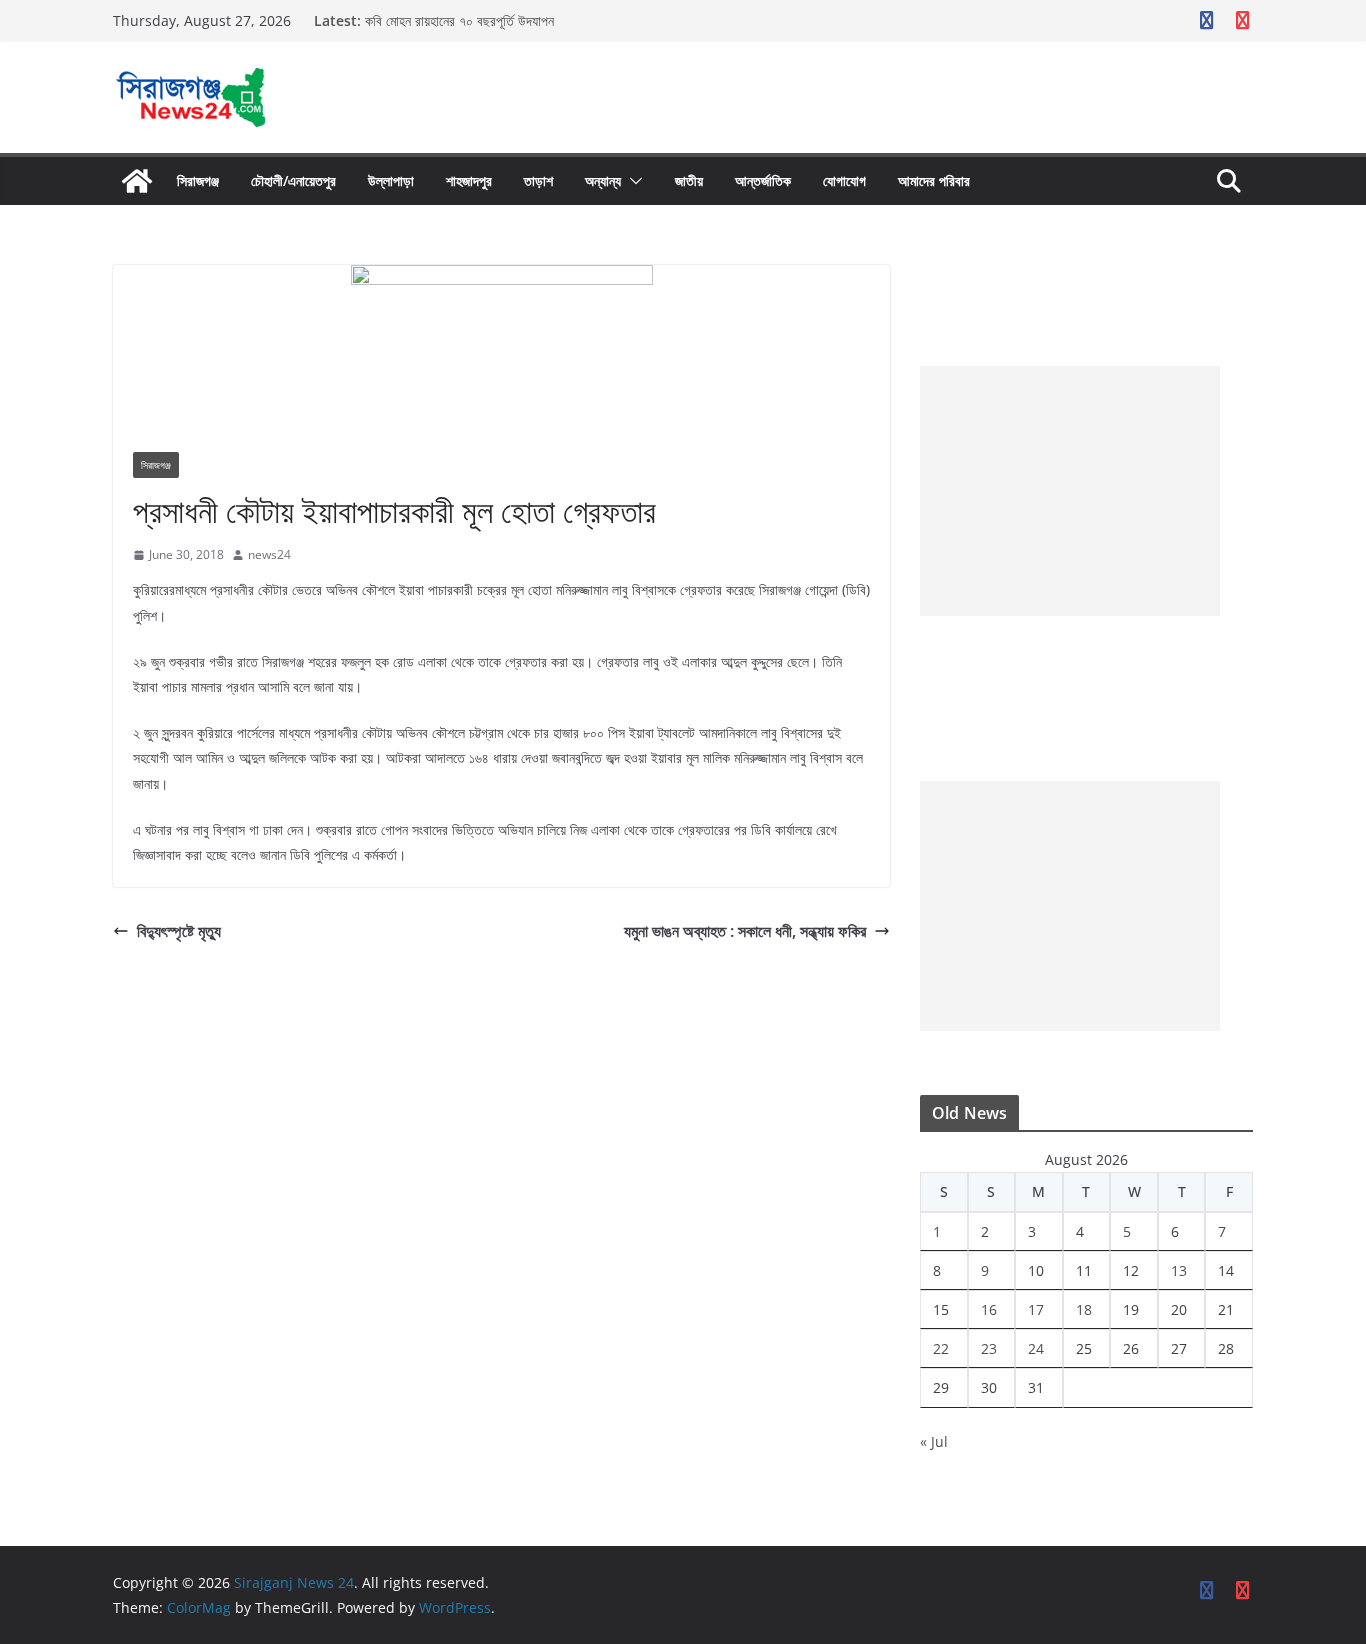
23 (989, 1348)
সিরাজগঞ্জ (198, 180)
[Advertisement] (1070, 491)
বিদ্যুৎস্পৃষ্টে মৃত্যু (179, 931)
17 (1036, 1309)
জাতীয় (689, 180)
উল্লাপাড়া (391, 180)
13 (1179, 1270)
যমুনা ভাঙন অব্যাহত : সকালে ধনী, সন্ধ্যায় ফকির (745, 931)
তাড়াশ (538, 180)
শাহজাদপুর (469, 180)
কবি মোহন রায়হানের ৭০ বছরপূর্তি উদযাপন (459, 20)
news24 (269, 554)
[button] (632, 181)
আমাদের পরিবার (934, 180)
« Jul (934, 1441)
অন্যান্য (603, 180)
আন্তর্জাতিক (763, 180)
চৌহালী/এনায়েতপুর (293, 180)
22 (941, 1348)
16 (989, 1309)
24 (1036, 1348)
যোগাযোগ (844, 180)
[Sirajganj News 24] (137, 181)
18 (1084, 1309)
